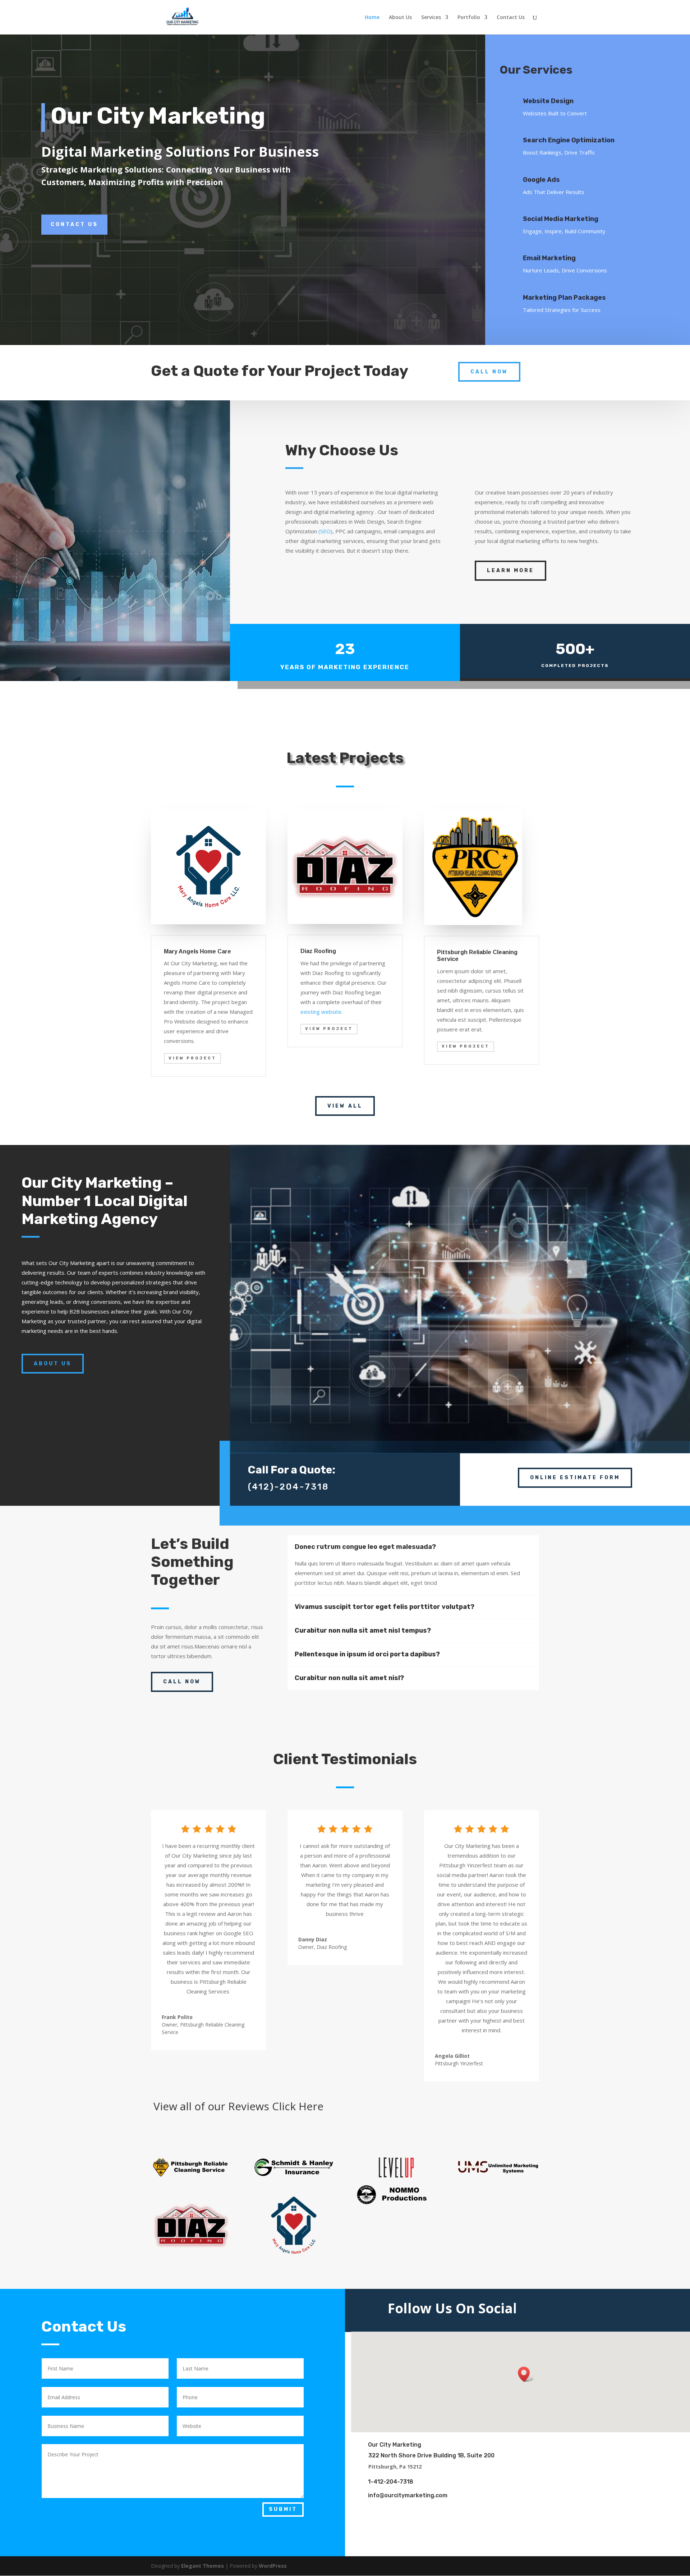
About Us (400, 18)
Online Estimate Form (575, 1478)
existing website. (321, 1012)
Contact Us (511, 18)
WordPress (273, 2566)
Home (372, 18)
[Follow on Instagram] (637, 2309)
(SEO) (325, 531)
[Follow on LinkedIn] (618, 2309)
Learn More (510, 571)
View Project (192, 1058)
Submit (283, 2509)
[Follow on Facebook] (574, 2309)
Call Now (489, 372)
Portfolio (469, 18)
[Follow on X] (596, 2309)
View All (345, 1106)
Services (431, 18)
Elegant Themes (203, 2566)
